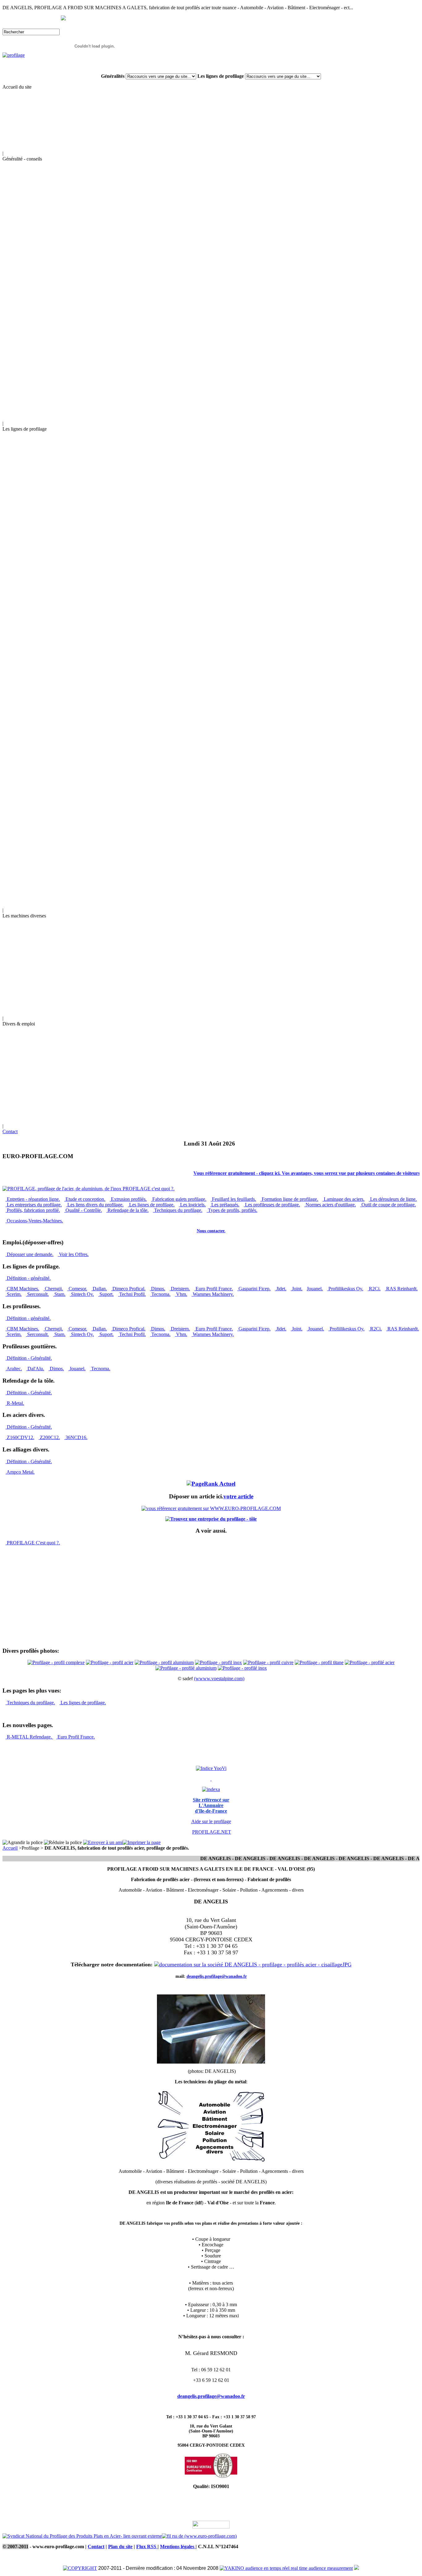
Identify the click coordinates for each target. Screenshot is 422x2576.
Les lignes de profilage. (151, 1205)
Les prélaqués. (225, 1205)
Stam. (59, 1294)
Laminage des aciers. (344, 1199)
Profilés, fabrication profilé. (33, 1210)
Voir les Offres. (73, 1254)
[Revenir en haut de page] (211, 2527)
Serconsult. (37, 1294)
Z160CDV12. (20, 1437)
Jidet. (281, 1289)
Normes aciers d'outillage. (330, 1205)
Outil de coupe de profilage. (388, 1205)
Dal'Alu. (35, 1369)
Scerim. (14, 1294)
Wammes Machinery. (213, 1294)
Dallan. (99, 1289)
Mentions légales (178, 2547)
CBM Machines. (22, 1289)
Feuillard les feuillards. (233, 1199)
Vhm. (181, 1294)
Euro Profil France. (214, 1289)
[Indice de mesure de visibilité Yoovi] (211, 1768)
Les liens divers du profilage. (95, 1205)
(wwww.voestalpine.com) (219, 1678)
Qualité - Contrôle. (83, 1210)
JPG (347, 1964)
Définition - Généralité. (29, 1358)
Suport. (106, 1294)
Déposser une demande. (30, 1254)
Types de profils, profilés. (232, 1210)
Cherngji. (53, 1289)
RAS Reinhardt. (401, 1289)
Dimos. (158, 1289)
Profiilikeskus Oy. (345, 1289)
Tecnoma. (160, 1294)
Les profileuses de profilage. (272, 1205)
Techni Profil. (132, 1294)
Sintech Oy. (82, 1294)
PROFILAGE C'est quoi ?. (33, 1543)
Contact (10, 1131)
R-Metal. (15, 1403)
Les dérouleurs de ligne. (393, 1199)
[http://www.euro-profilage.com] (357, 2568)
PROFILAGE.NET (212, 1832)
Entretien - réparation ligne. (33, 1199)
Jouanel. (315, 1289)
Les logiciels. (192, 1205)
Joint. (297, 1289)
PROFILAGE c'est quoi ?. (148, 1189)
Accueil (10, 1848)
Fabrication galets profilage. (179, 1199)
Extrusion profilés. (128, 1199)
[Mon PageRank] (211, 1484)
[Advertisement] (21, 1605)
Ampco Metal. (20, 1472)
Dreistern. (180, 1289)
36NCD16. (76, 1437)
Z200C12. (49, 1437)
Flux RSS (147, 2547)
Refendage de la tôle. (127, 1210)
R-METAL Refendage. (29, 1737)
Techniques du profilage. (178, 1210)
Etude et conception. (85, 1199)
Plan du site (120, 2547)
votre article (238, 1496)
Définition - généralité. (28, 1278)
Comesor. (77, 1289)
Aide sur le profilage (211, 1821)
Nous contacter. (211, 1231)
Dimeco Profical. (128, 1289)
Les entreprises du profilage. (34, 1205)
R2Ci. (374, 1289)
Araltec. (14, 1369)
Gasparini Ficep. (254, 1289)
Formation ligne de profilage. (289, 1199)
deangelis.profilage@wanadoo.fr (211, 2396)
